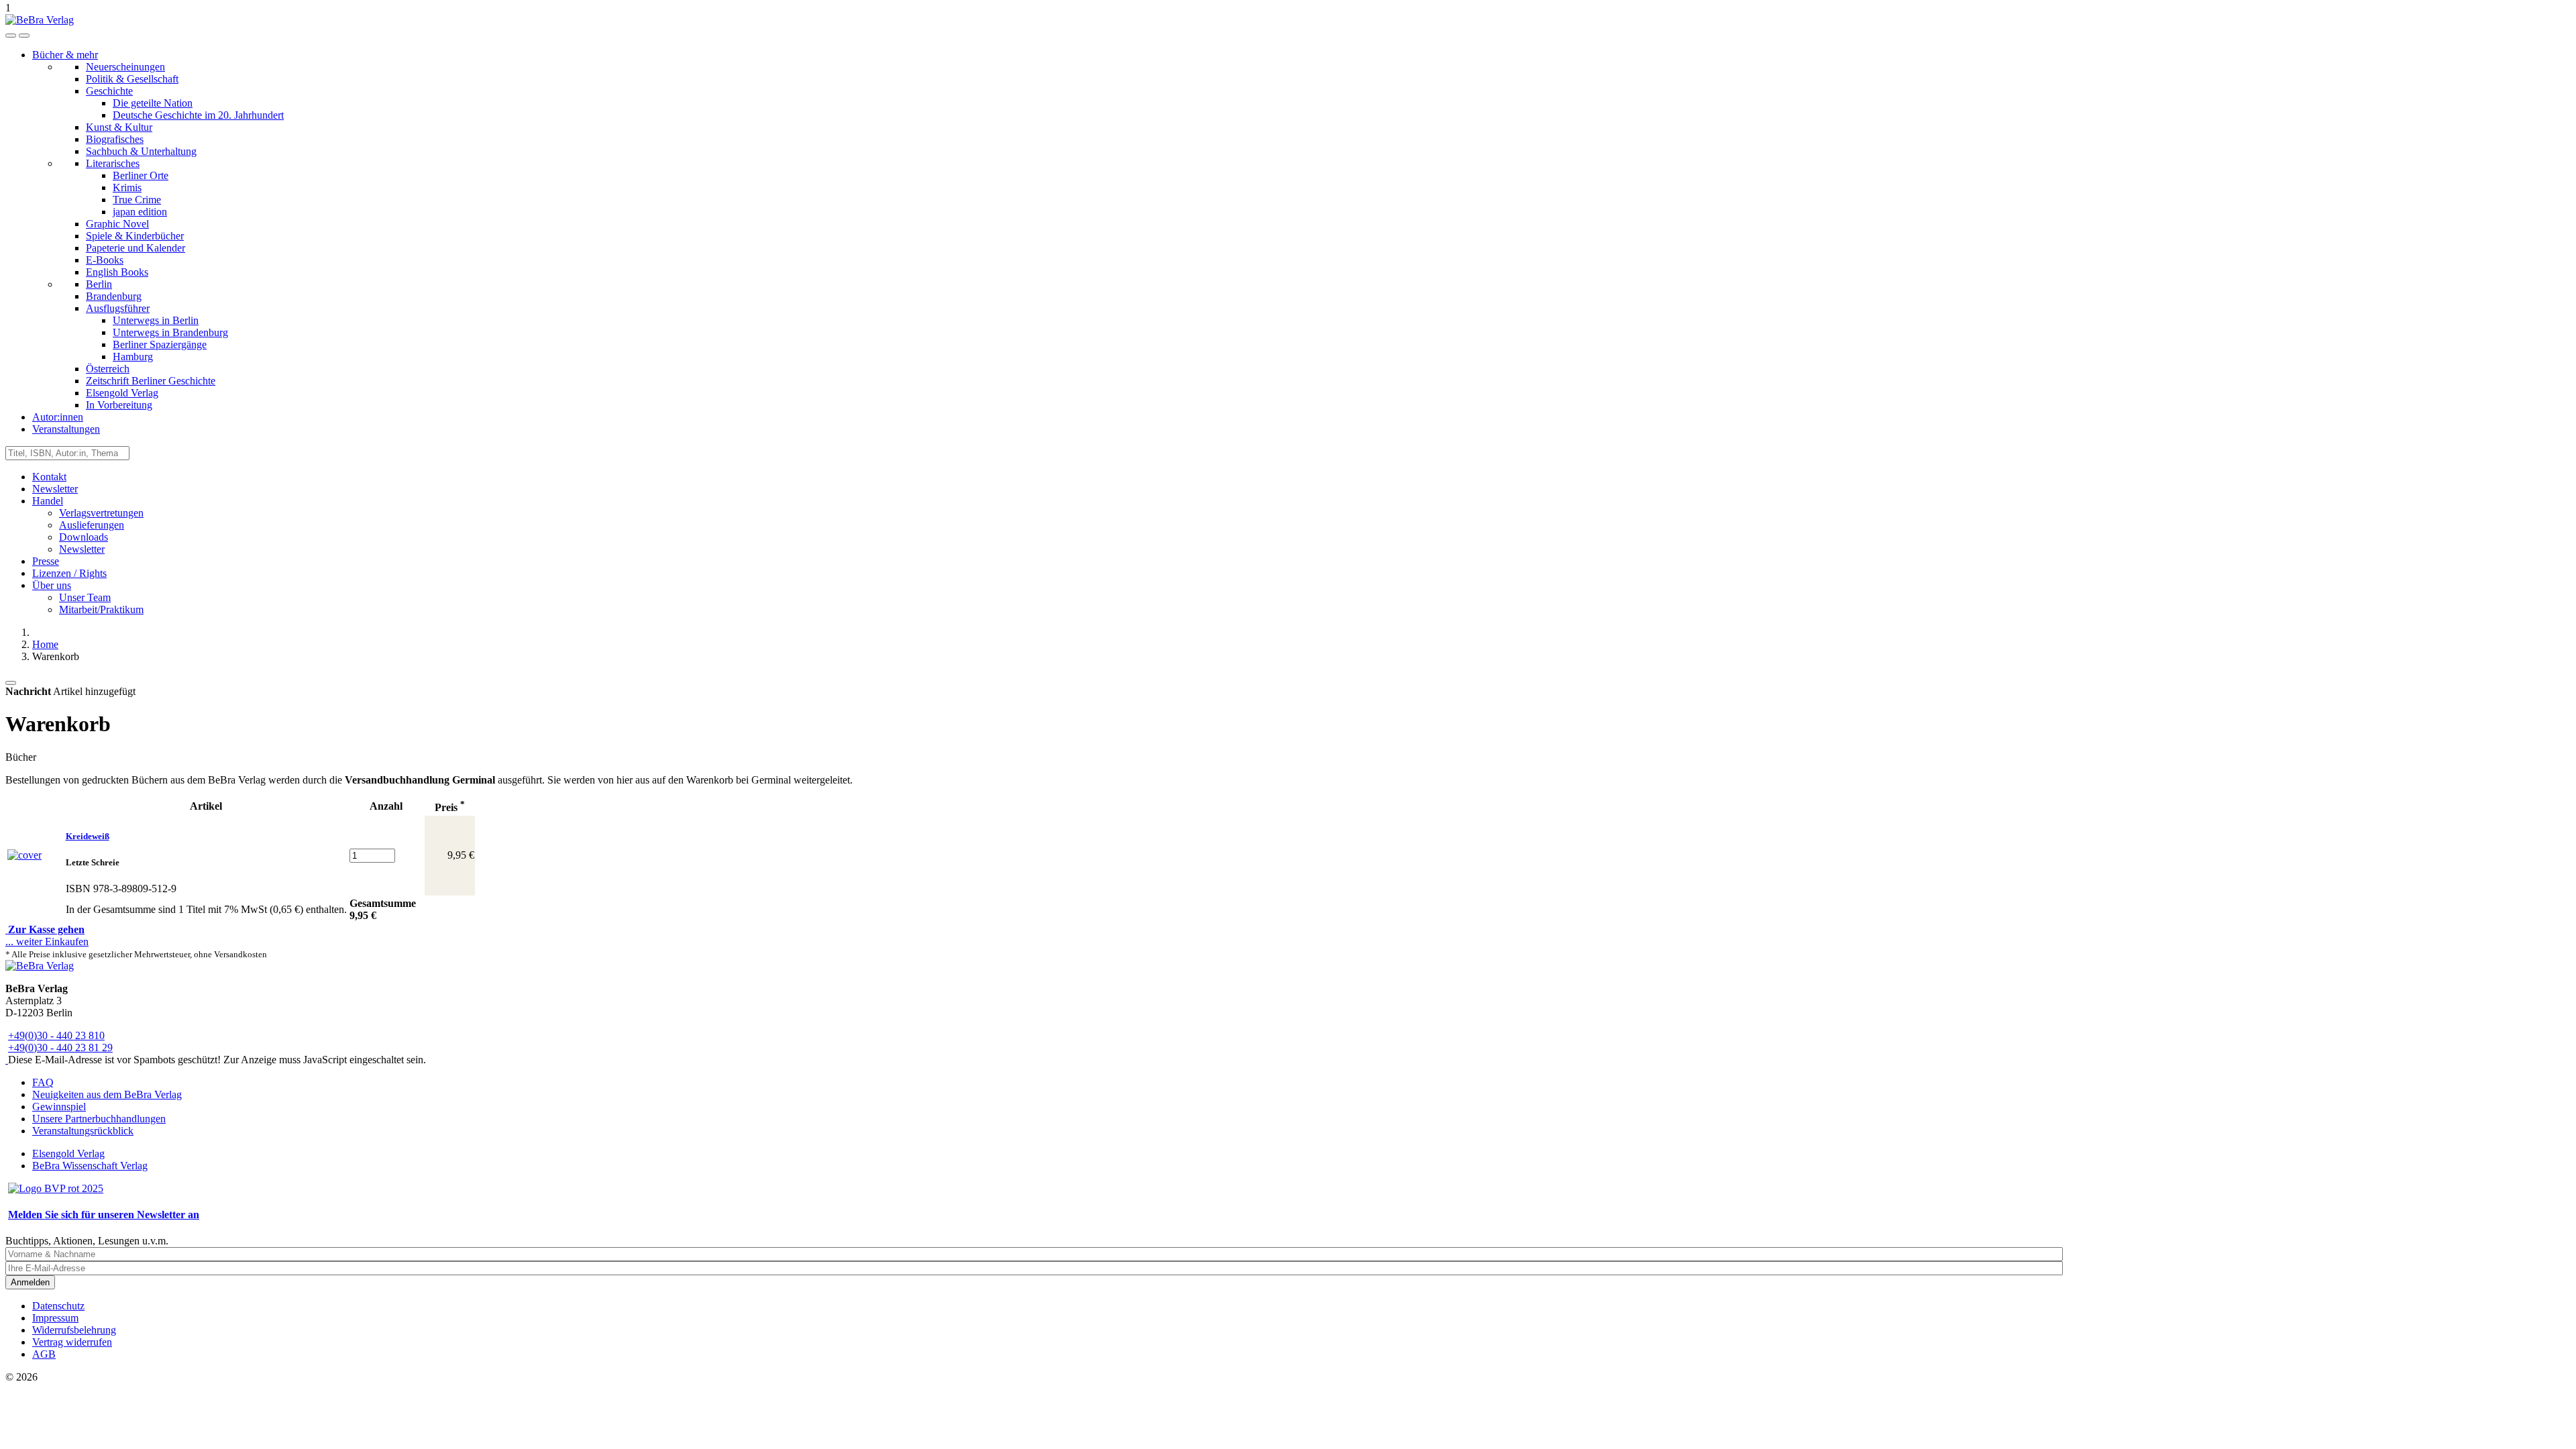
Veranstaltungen (66, 429)
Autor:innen (58, 417)
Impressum (55, 1318)
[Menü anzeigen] (24, 36)
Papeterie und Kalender (136, 248)
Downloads (84, 537)
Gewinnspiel (59, 1107)
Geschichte (109, 91)
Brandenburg (114, 296)
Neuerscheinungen (125, 67)
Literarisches (113, 163)
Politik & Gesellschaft (132, 79)
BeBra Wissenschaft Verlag (90, 1166)
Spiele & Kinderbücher (135, 236)
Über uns (52, 585)
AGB (44, 1354)
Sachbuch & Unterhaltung (141, 151)
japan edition (140, 212)
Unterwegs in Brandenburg (170, 332)
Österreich (108, 369)
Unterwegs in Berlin (156, 320)
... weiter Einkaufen (47, 942)
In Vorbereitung (119, 405)
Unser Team (85, 597)
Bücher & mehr (65, 55)
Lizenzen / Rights (69, 573)
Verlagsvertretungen (101, 513)
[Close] (11, 683)
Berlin (99, 284)
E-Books (105, 260)
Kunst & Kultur (119, 127)
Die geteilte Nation (153, 103)
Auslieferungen (92, 525)
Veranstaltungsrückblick (83, 1131)
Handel (48, 501)
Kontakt (49, 477)
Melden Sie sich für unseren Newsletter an (104, 1215)
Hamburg (133, 357)
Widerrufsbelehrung (74, 1330)
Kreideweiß (88, 836)
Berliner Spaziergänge (160, 344)
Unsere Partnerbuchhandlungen (99, 1119)
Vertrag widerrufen (72, 1342)
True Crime (137, 200)
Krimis (127, 187)
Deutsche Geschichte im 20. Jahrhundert (198, 115)
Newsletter (55, 489)
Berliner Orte (141, 175)
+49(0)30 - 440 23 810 (56, 1035)
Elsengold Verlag (122, 393)
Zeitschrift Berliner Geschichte (151, 381)
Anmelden (30, 1282)
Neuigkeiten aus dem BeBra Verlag (107, 1094)
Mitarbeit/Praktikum (101, 609)
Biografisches (115, 139)
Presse (46, 561)
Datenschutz (58, 1306)
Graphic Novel (117, 224)
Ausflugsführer (118, 308)
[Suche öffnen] (11, 36)
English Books (117, 272)
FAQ (43, 1082)
